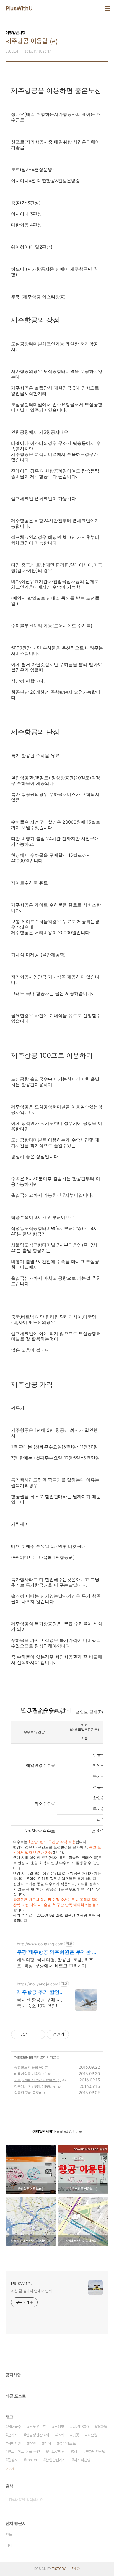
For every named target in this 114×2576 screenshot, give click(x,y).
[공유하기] (32, 2034)
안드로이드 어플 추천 (24, 2452)
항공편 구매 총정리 (28, 2093)
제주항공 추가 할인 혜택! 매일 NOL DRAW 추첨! (38, 1992)
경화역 (102, 2427)
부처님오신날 (95, 2452)
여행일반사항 (24, 2057)
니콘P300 (81, 2427)
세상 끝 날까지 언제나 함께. (32, 2291)
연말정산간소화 (38, 2435)
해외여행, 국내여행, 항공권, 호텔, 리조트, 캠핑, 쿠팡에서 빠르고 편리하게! (55, 1963)
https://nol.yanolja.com (37, 1984)
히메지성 (14, 2443)
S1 (75, 2452)
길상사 (13, 2460)
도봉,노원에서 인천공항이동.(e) (37, 2080)
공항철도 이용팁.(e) (29, 2067)
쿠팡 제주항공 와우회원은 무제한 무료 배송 (57, 1952)
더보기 (10, 2469)
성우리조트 (68, 2443)
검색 (103, 2500)
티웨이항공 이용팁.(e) (30, 2074)
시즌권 (92, 2435)
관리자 (76, 2569)
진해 (48, 2443)
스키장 (59, 2427)
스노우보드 (38, 2427)
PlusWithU (19, 8)
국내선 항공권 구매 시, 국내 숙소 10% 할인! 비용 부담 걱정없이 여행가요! (40, 2003)
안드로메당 (56, 2452)
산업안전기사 (56, 2460)
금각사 (13, 2435)
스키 (61, 2435)
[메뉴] (107, 8)
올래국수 (14, 2427)
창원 (33, 2443)
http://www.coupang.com (40, 1944)
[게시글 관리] (39, 2034)
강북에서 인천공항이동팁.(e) (35, 2086)
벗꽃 (76, 2435)
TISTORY (59, 2569)
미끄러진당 (82, 2460)
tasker (32, 2460)
